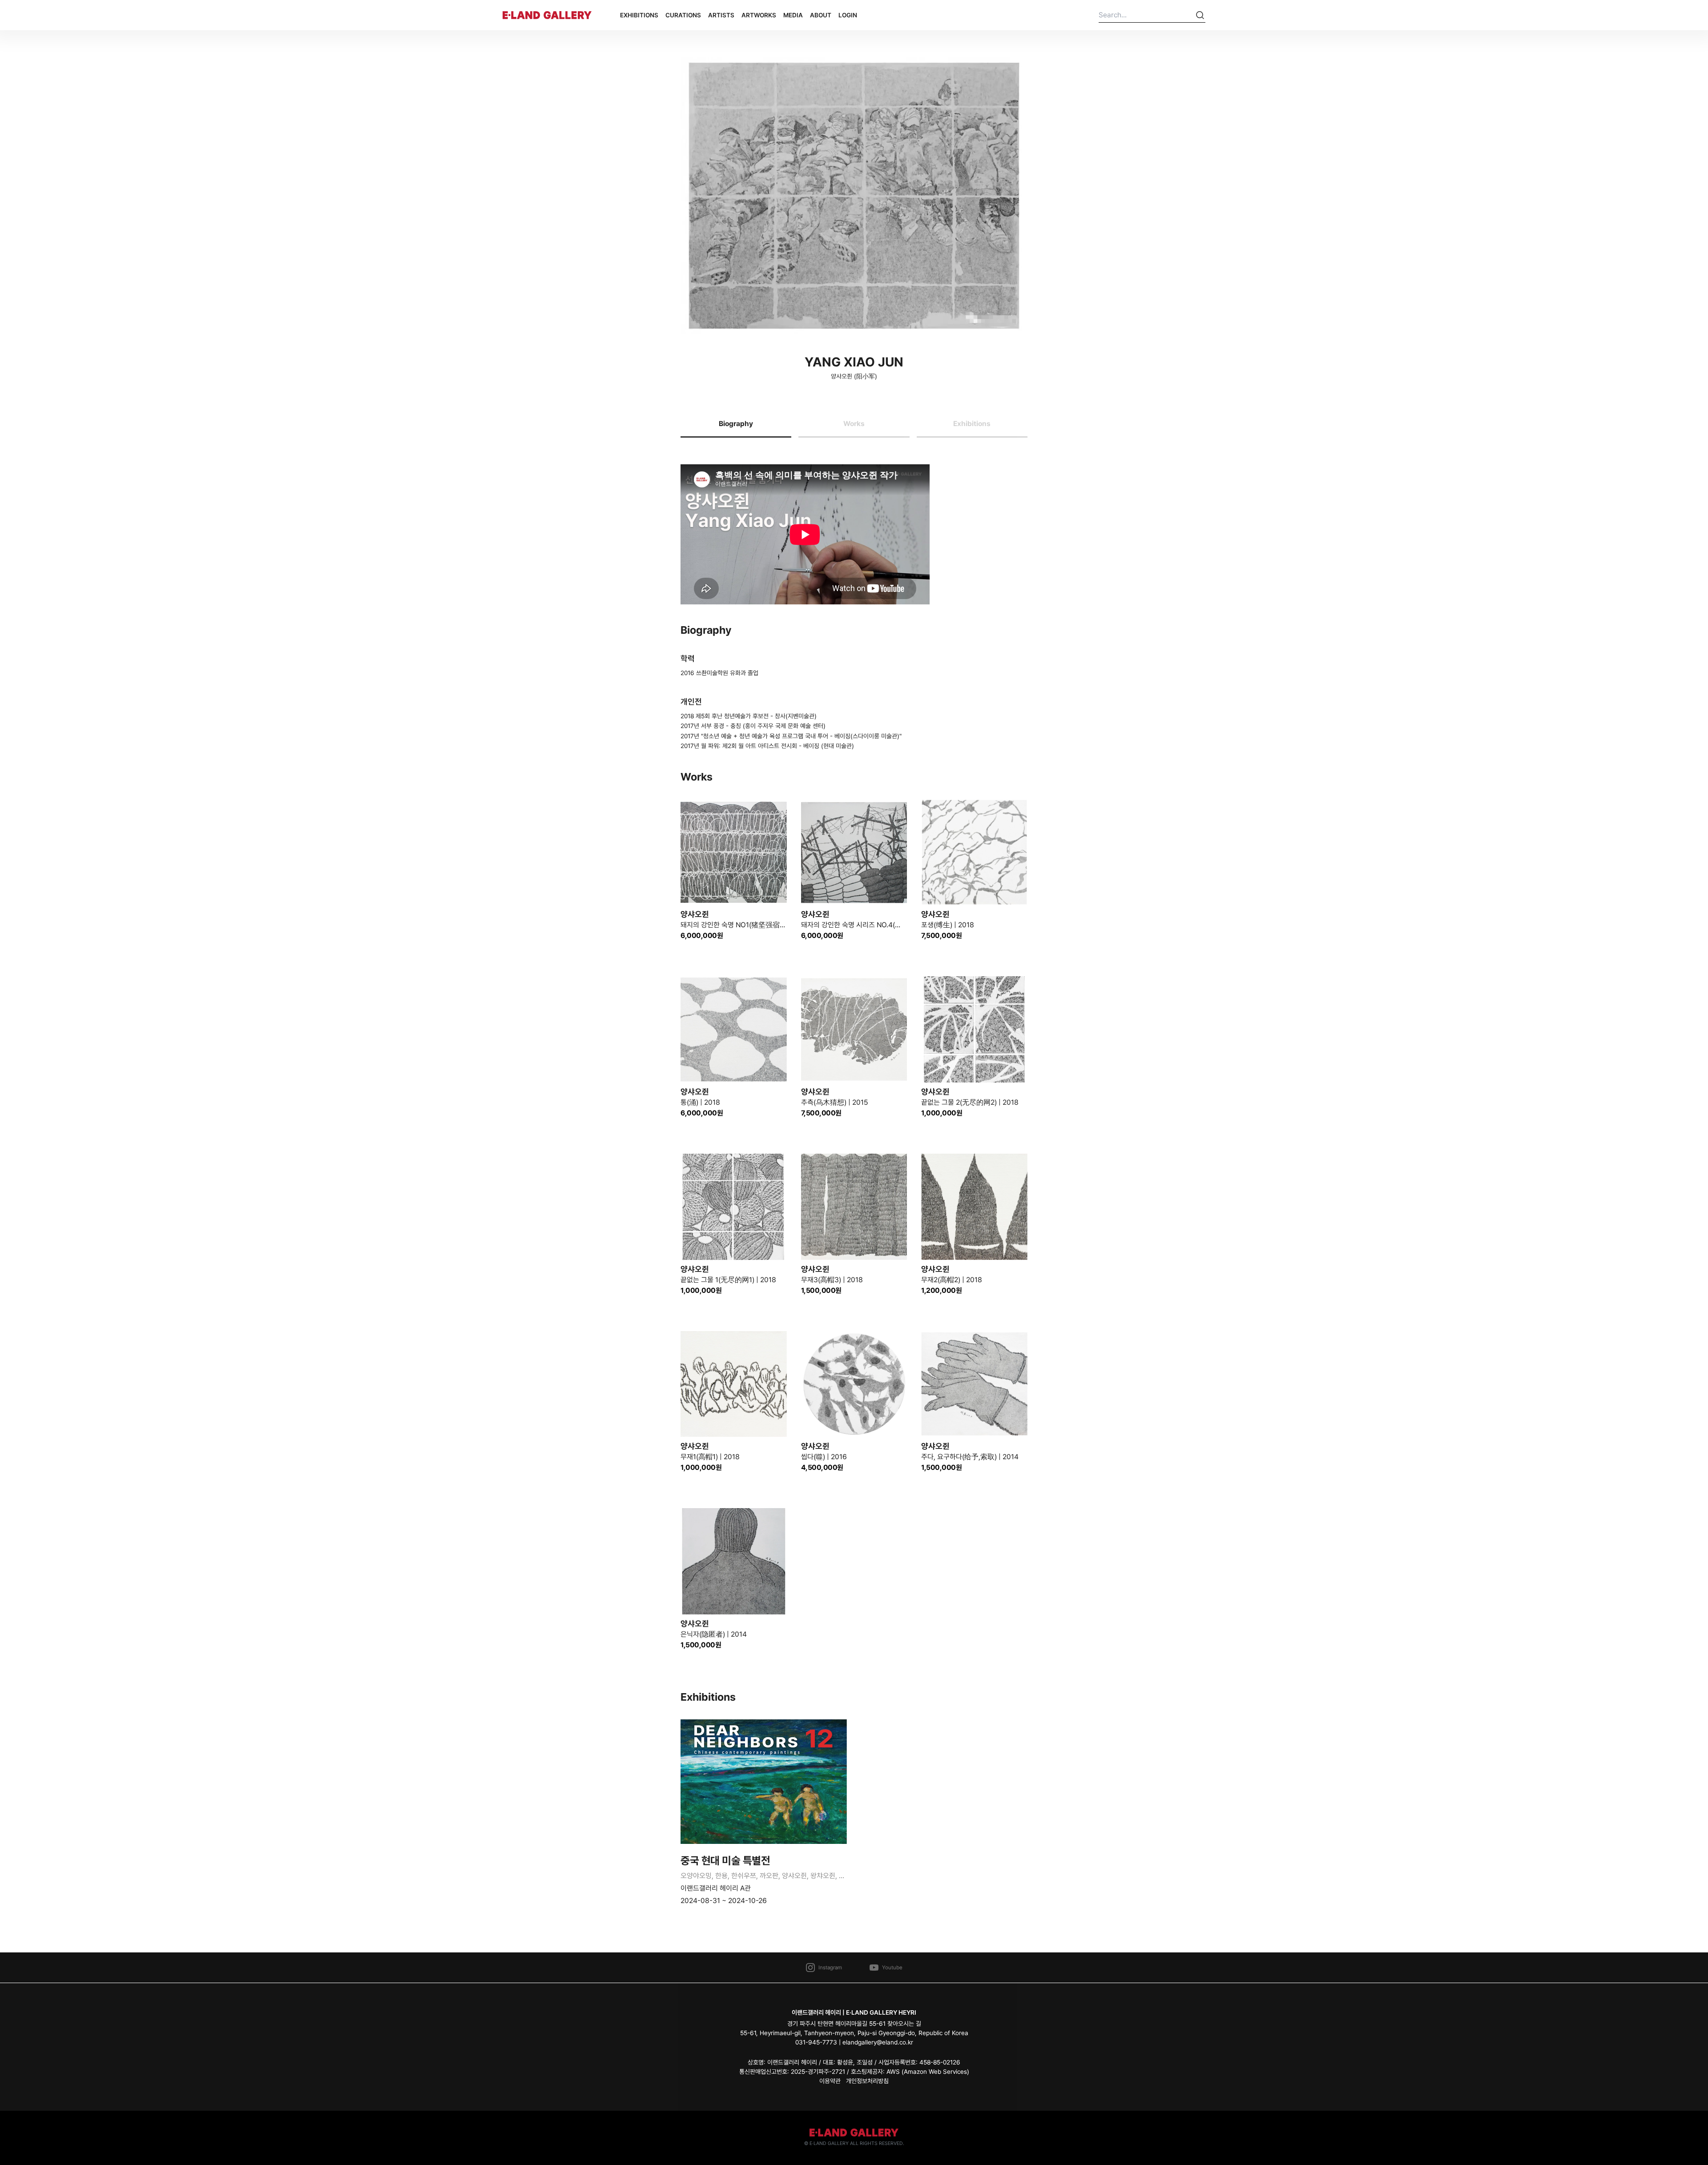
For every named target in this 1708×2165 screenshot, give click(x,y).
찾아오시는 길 (904, 2024)
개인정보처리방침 (867, 2081)
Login (848, 15)
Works (854, 424)
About (821, 15)
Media (793, 15)
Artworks (759, 15)
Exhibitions (639, 15)
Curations (683, 15)
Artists (721, 15)
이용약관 (830, 2081)
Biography (736, 424)
